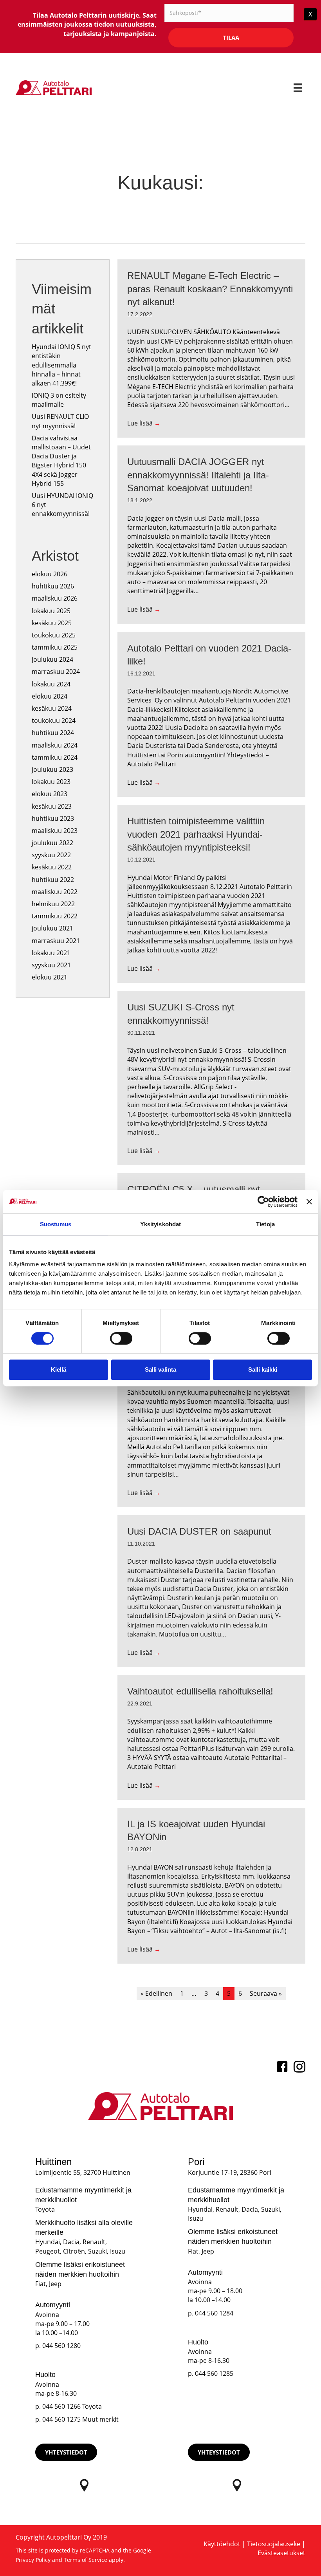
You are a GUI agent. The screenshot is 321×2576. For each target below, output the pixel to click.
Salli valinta (160, 1369)
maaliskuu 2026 (55, 598)
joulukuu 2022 (52, 843)
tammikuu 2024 (55, 757)
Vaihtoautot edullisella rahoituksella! (200, 1691)
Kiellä (59, 1369)
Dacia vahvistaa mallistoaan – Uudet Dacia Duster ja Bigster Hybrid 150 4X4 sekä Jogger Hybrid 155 (61, 461)
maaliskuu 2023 (55, 831)
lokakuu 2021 (51, 953)
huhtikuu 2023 (53, 818)
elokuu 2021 (50, 977)
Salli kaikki (263, 1369)
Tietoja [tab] (265, 1224)
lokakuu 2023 (51, 782)
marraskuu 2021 (56, 941)
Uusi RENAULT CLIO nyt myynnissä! (60, 421)
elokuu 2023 (50, 794)
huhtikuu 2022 (53, 880)
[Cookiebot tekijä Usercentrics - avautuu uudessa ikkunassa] (263, 1202)
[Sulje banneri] (309, 1202)
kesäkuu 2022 (52, 867)
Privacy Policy (33, 2560)
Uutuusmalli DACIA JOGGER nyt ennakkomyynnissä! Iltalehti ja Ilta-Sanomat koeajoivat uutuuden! (198, 475)
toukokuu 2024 (54, 720)
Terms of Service (86, 2560)
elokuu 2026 (50, 574)
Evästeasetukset (281, 2553)
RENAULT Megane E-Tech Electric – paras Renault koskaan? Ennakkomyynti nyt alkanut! (210, 289)
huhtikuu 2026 (53, 586)
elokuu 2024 (50, 696)
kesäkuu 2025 (52, 623)
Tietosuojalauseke (274, 2544)
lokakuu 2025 (51, 611)
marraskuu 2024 (56, 672)
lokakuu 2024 (51, 684)
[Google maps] (84, 2485)
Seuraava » (266, 1993)
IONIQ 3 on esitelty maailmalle (59, 400)
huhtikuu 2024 (53, 733)
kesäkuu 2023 (52, 806)
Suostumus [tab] (56, 1224)
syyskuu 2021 (51, 965)
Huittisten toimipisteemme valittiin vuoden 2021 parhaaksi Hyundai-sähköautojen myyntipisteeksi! (196, 834)
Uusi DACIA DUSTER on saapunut (199, 1531)
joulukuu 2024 (52, 659)
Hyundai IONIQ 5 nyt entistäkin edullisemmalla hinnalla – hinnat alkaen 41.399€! (61, 365)
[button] (66, 2452)
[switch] (121, 1338)
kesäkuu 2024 (52, 708)
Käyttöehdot (222, 2544)
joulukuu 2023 (52, 769)
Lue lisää (144, 423)
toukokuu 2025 (54, 635)
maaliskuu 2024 (55, 745)
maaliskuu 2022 (55, 892)
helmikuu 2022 (53, 904)
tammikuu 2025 (55, 647)
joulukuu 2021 (52, 928)
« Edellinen (156, 1993)
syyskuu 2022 (51, 855)
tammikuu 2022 (55, 916)
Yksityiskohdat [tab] (160, 1224)
